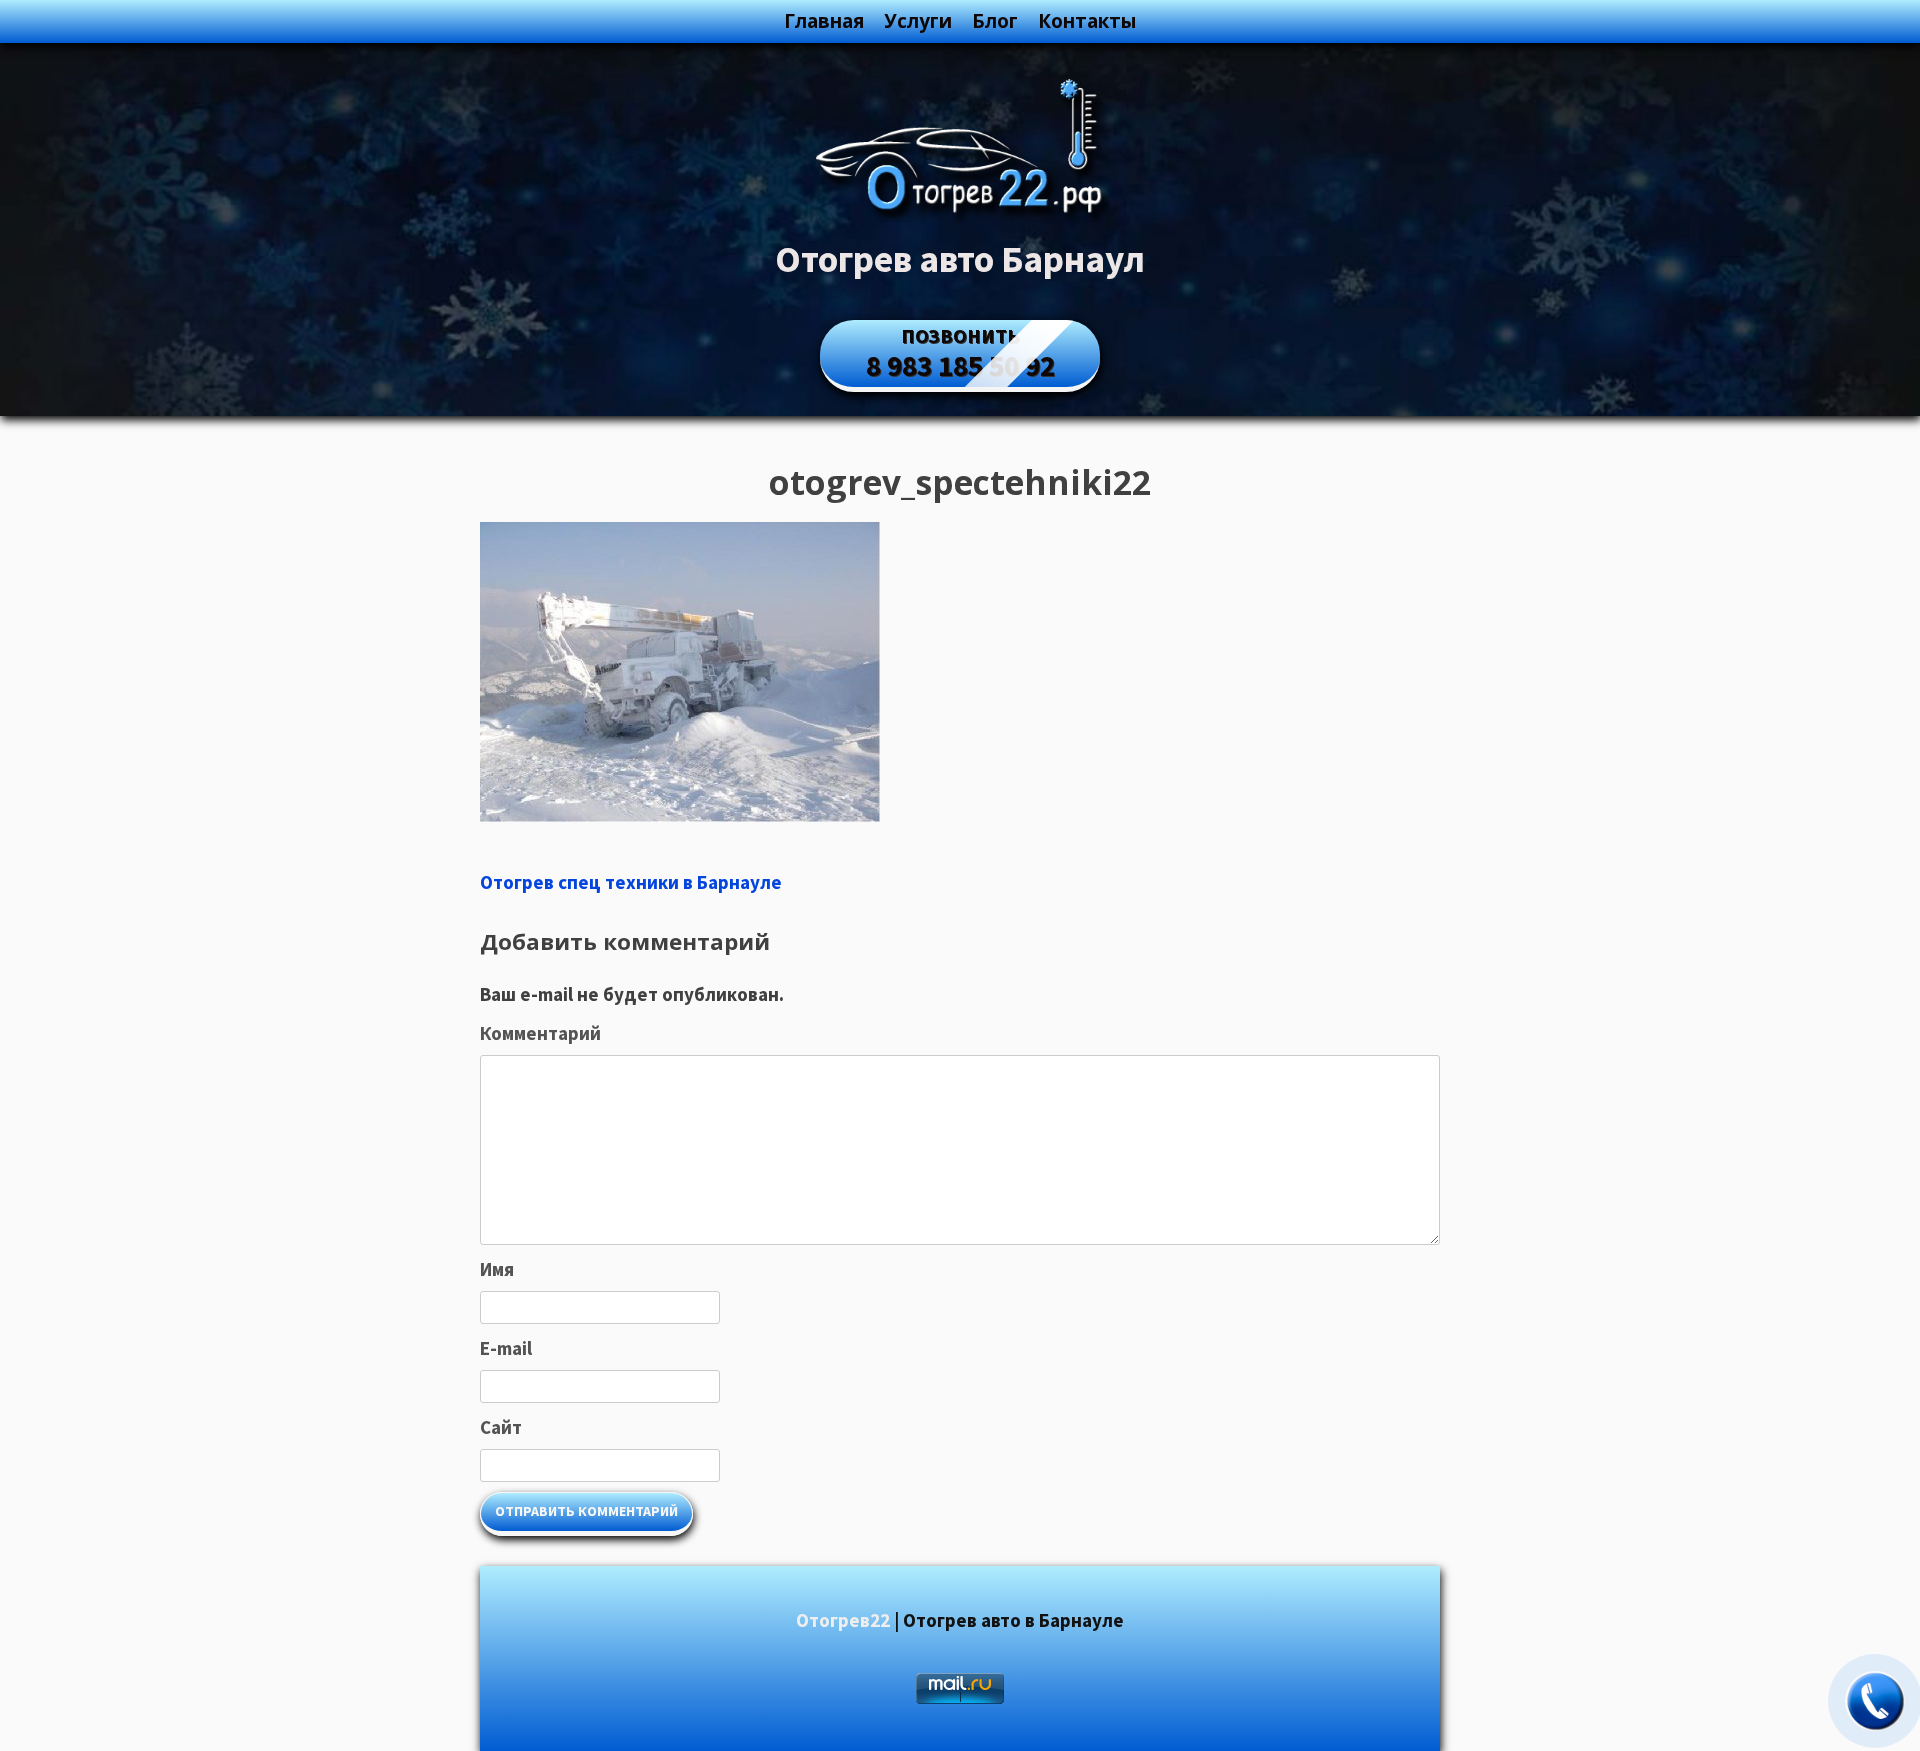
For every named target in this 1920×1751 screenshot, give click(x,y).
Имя (497, 1269)
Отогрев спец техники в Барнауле (631, 882)
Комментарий (540, 1033)
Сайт (501, 1427)
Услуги (918, 21)
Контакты (1087, 21)
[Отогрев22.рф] (960, 216)
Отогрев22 (843, 1620)
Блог (995, 21)
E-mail (506, 1348)
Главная (824, 21)
